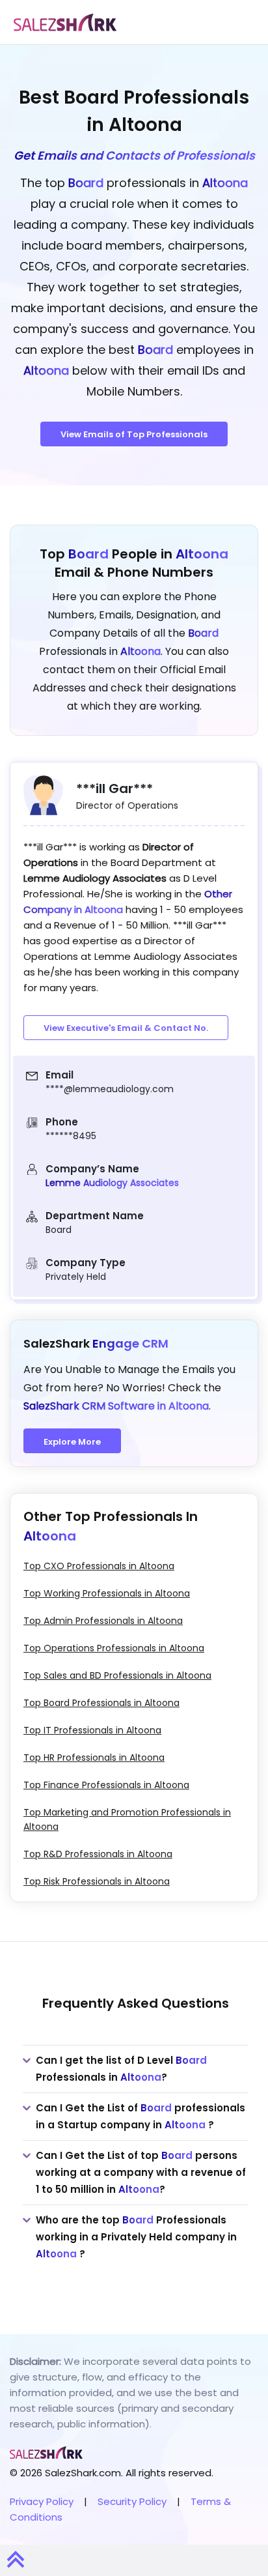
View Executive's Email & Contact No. (126, 1028)
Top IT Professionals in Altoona (92, 1730)
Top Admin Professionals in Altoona (103, 1621)
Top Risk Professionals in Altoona (97, 1881)
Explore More (72, 1442)
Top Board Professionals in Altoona (101, 1703)
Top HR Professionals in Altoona (94, 1758)
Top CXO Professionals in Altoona (99, 1566)
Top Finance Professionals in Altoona (106, 1785)
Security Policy (132, 2501)
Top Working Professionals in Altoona (107, 1593)
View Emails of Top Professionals (134, 434)
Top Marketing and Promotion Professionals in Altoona (127, 1819)
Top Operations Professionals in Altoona (114, 1648)
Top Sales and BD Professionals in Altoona (117, 1675)
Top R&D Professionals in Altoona (98, 1854)
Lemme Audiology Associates (112, 1183)
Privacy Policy (42, 2501)
